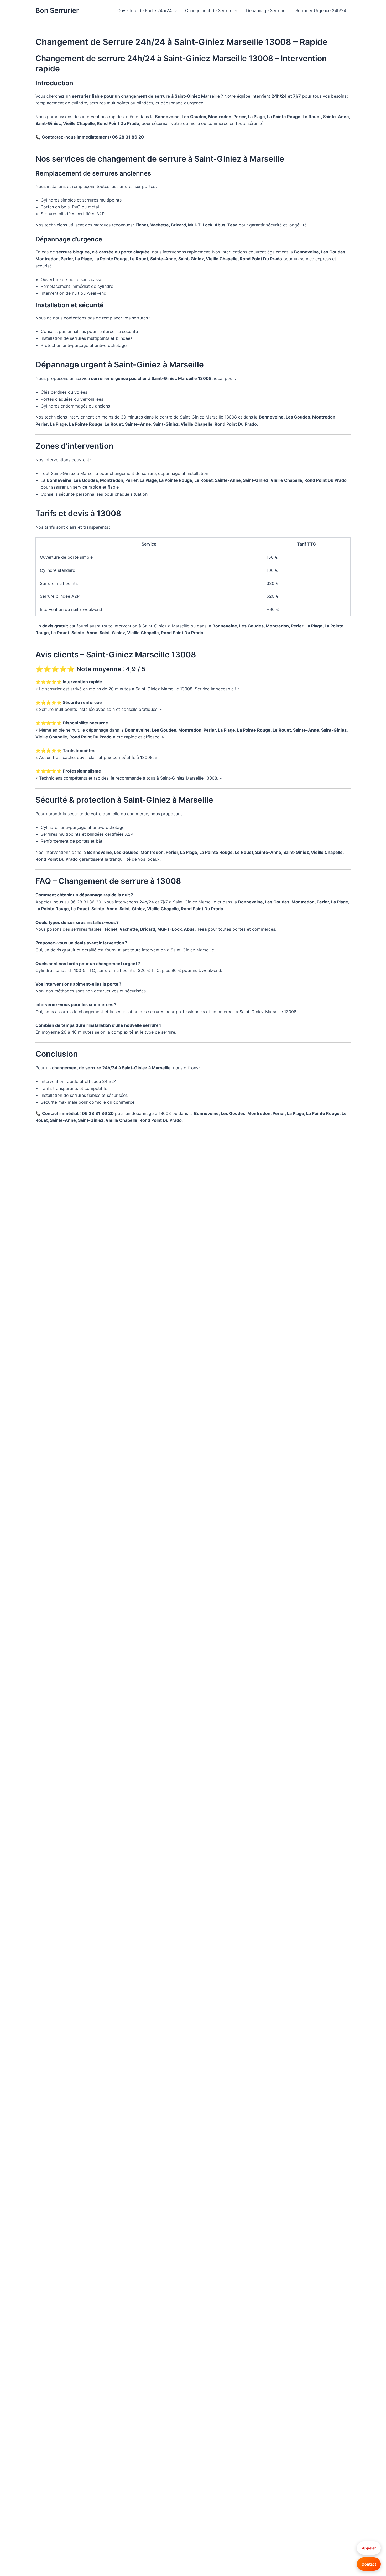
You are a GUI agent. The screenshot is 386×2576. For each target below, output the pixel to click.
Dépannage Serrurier (267, 10)
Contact (369, 2564)
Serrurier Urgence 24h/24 (321, 10)
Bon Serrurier (57, 10)
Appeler (369, 2548)
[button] (174, 10)
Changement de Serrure (209, 10)
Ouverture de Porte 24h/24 (145, 10)
